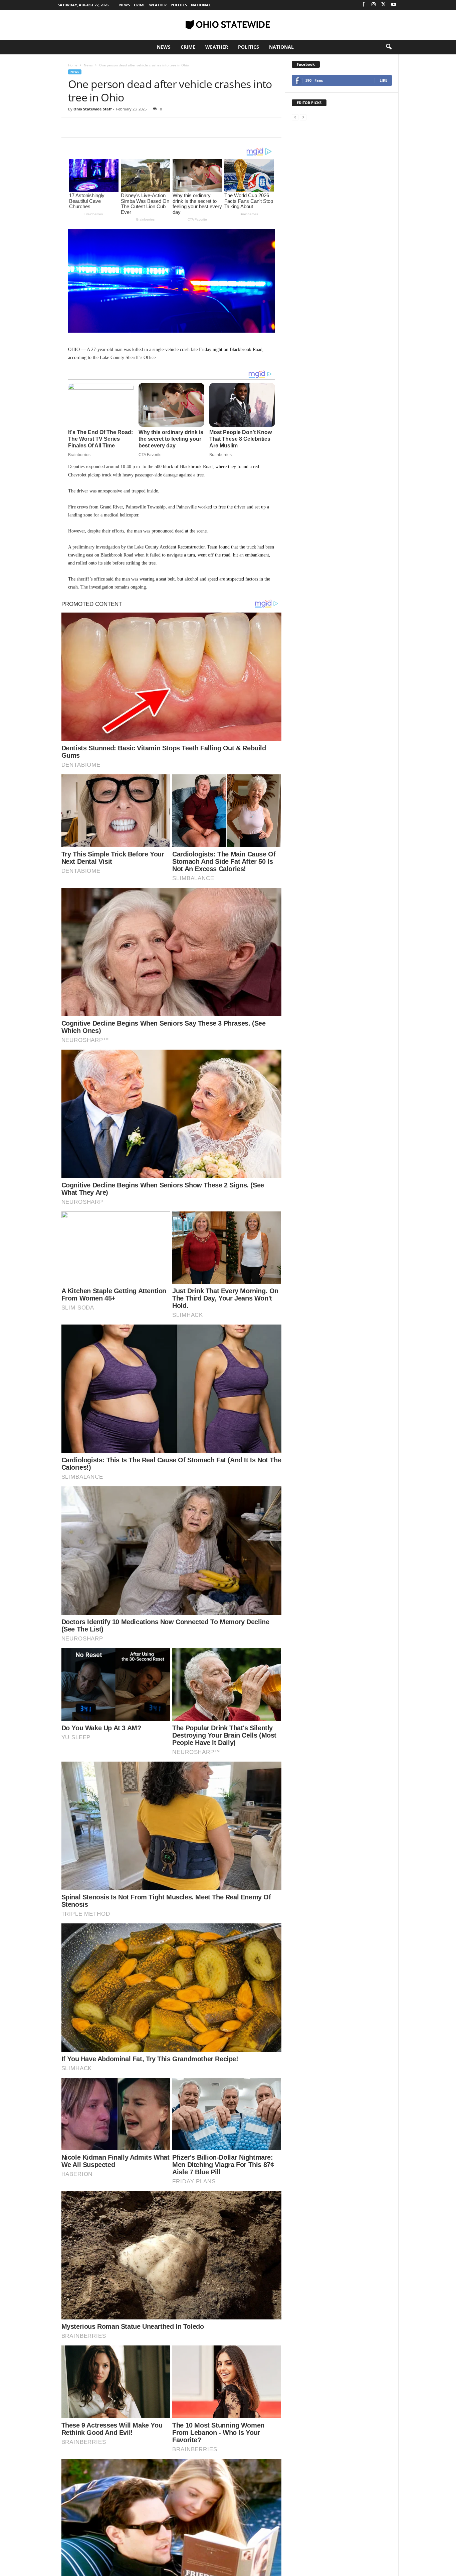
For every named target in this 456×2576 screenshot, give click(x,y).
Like (383, 80)
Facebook (306, 64)
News (125, 5)
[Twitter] (384, 5)
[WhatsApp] (121, 127)
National (201, 5)
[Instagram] (374, 5)
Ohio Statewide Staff (93, 109)
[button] (389, 47)
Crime (140, 5)
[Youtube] (394, 5)
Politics (179, 5)
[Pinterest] (105, 127)
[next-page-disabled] (303, 117)
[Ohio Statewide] (228, 25)
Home (73, 65)
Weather (158, 5)
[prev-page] (295, 117)
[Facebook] (364, 5)
